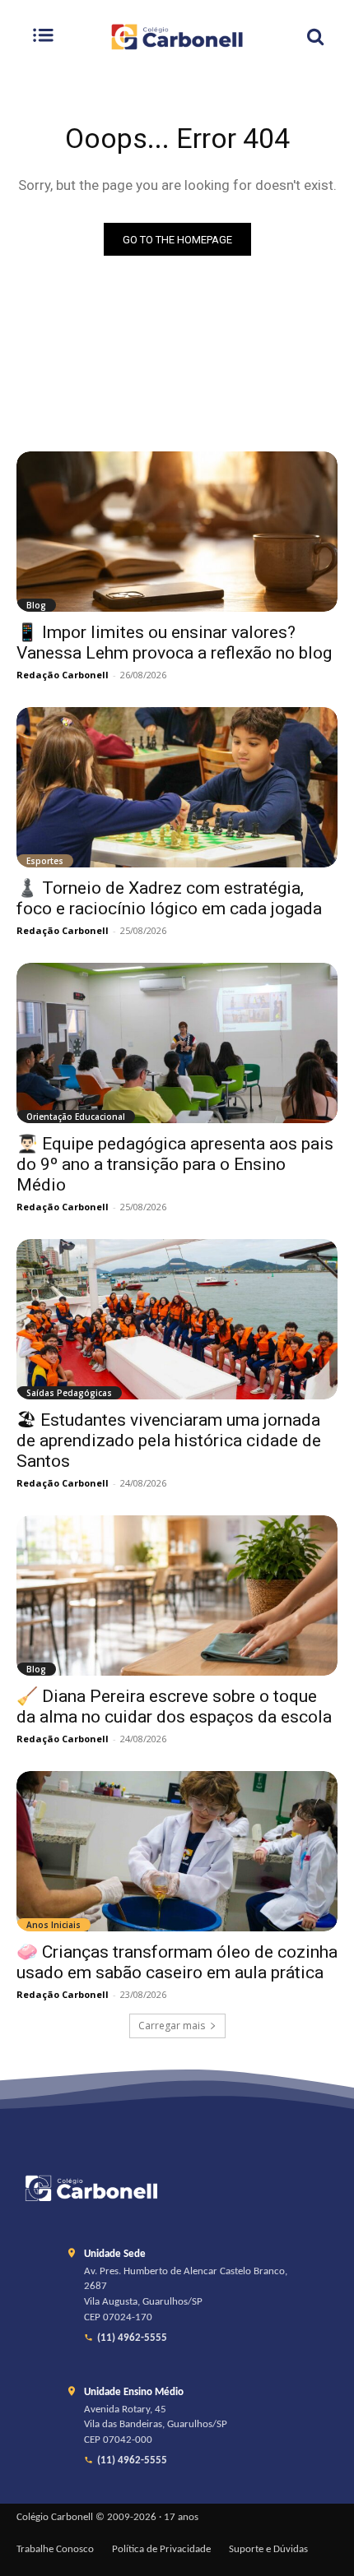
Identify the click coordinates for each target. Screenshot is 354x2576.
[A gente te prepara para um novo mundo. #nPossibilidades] (177, 37)
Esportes (45, 861)
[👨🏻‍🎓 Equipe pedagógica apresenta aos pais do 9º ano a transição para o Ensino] (177, 1043)
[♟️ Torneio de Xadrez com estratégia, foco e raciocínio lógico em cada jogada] (177, 787)
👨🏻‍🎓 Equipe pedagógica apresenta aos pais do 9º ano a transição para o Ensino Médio (175, 1164)
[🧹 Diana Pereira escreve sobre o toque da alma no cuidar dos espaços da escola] (177, 1596)
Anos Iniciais (54, 1925)
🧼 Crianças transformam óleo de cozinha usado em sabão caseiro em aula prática (177, 1962)
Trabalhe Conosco (55, 2550)
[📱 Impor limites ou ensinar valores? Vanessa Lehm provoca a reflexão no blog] (177, 532)
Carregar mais (172, 2026)
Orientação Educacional (76, 1117)
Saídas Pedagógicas (69, 1393)
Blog (36, 605)
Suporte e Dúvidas (268, 2550)
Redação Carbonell (63, 675)
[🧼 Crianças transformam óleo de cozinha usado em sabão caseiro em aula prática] (177, 1851)
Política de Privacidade (161, 2550)
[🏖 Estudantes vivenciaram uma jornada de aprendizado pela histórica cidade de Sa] (177, 1319)
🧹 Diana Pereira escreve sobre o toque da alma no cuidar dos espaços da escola (174, 1707)
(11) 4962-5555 (132, 2338)
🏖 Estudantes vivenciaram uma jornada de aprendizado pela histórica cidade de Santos (169, 1441)
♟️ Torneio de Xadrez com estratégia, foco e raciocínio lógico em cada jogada (169, 898)
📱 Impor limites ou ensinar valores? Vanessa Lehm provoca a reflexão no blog (174, 643)
